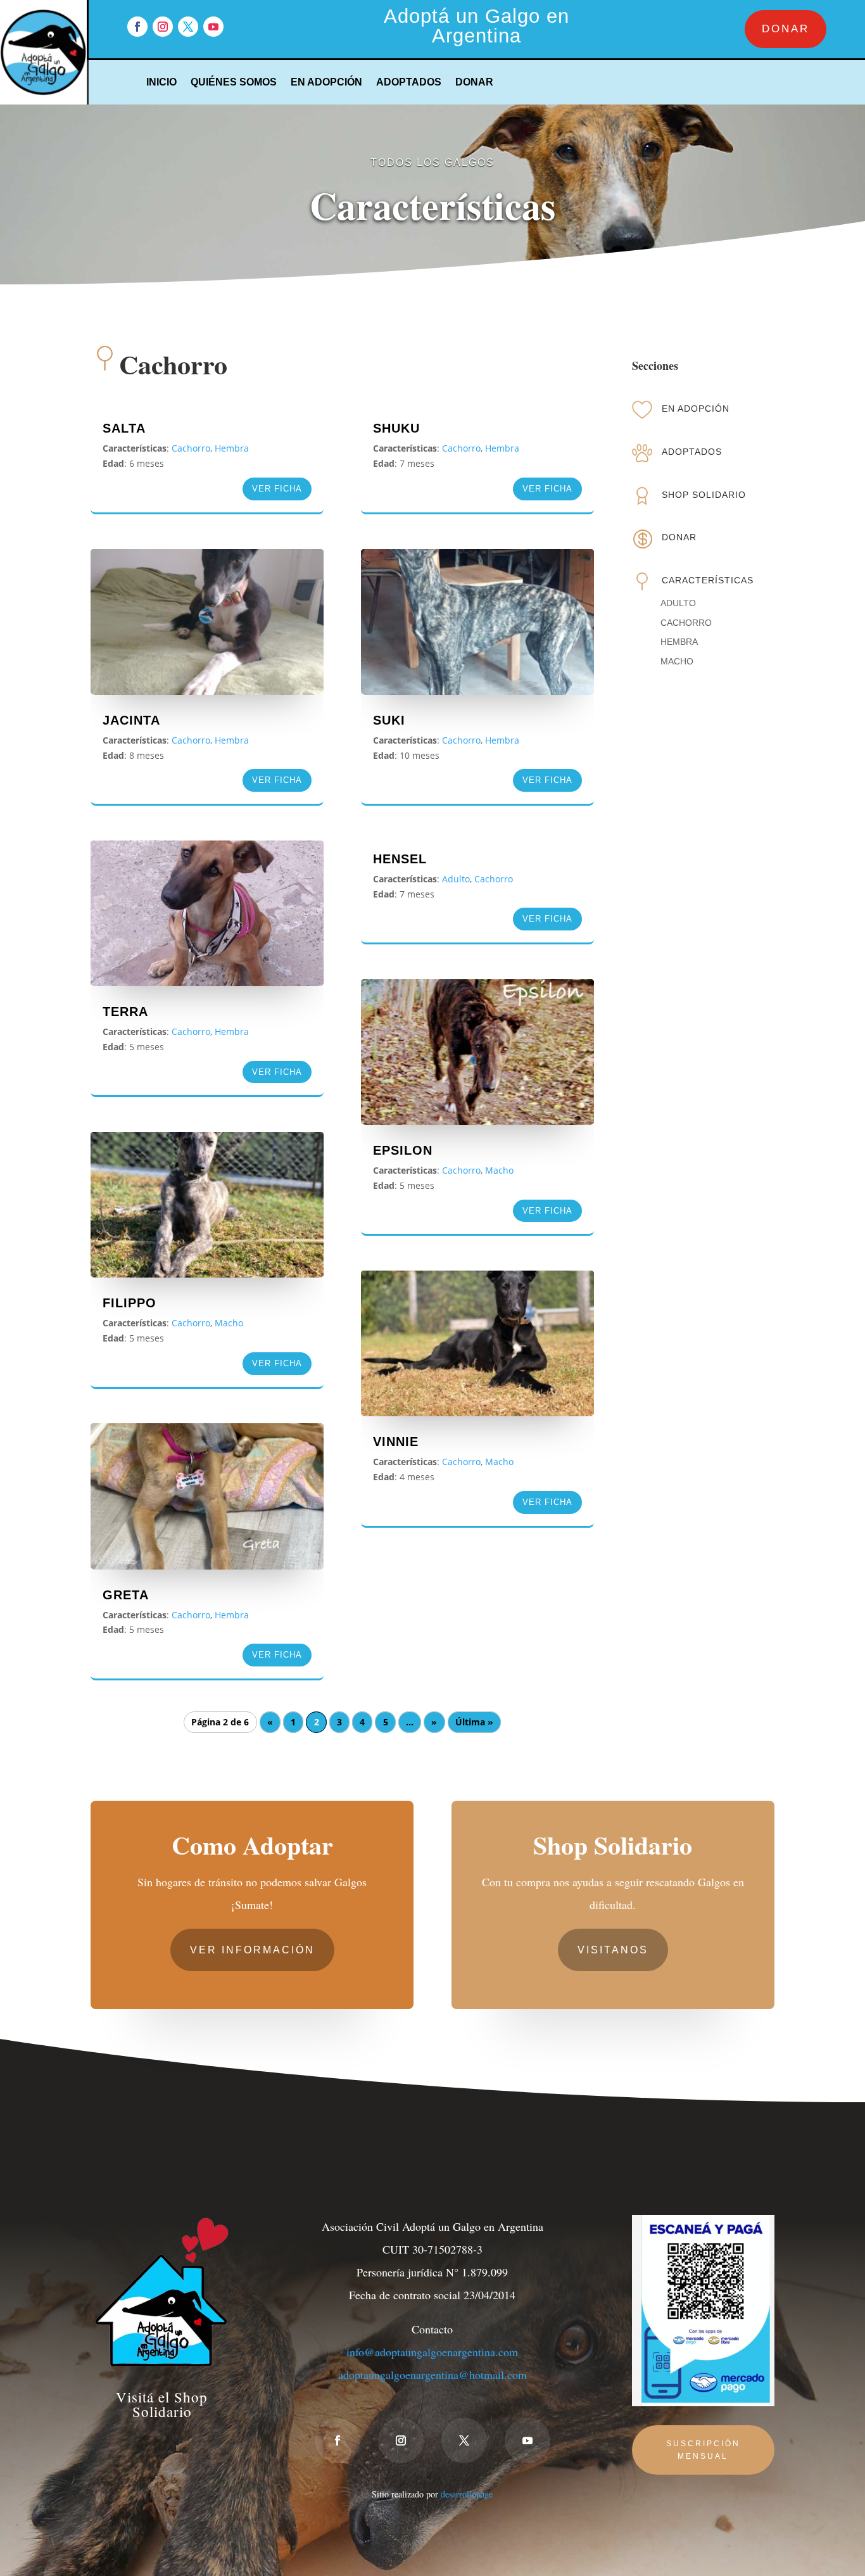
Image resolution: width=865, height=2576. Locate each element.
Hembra (232, 448)
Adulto (456, 879)
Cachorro (191, 448)
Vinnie (396, 1442)
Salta (124, 428)
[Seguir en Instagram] (163, 27)
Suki (389, 720)
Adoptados (409, 83)
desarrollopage (467, 2494)
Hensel (400, 859)
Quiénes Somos (234, 83)
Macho (229, 1323)
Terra (125, 1012)
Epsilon (403, 1150)
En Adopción (326, 83)
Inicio (161, 83)
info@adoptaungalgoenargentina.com (432, 2352)
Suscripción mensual (703, 2450)
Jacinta (131, 720)
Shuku (396, 428)
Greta (126, 1595)
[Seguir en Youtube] (213, 27)
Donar (474, 83)
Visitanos (613, 1950)
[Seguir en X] (188, 27)
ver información (252, 1950)
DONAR (786, 29)
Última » (474, 1723)
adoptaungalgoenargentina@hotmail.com (432, 2375)
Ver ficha (277, 489)
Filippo (129, 1303)
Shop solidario (704, 495)
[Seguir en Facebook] (137, 27)
